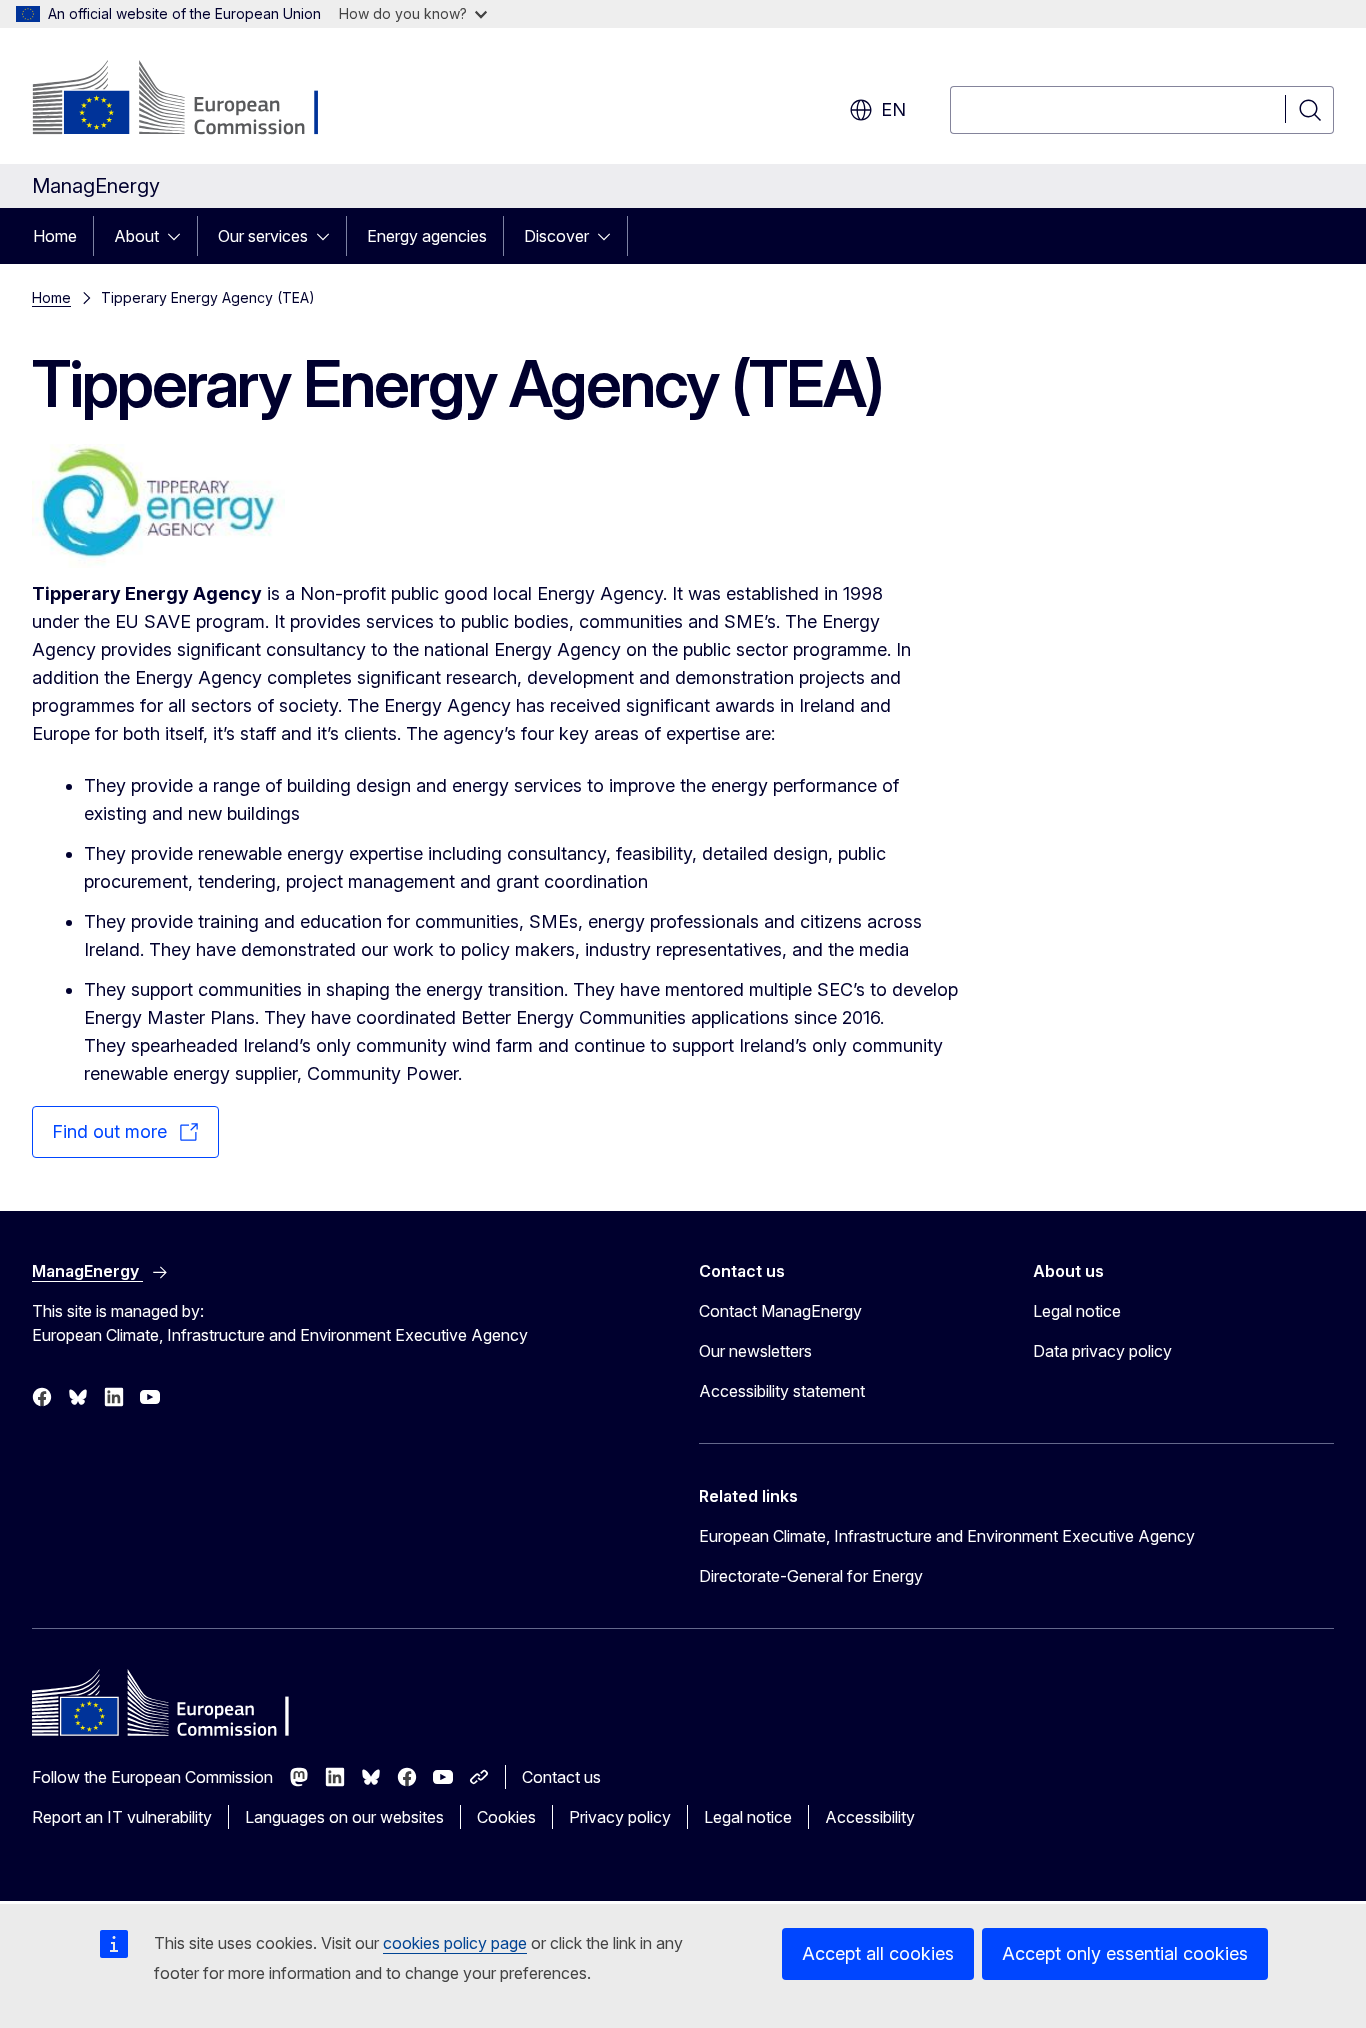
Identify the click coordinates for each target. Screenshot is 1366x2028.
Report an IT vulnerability (122, 1817)
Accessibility (870, 1817)
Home (55, 236)
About (136, 236)
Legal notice (1077, 1311)
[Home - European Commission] (193, 100)
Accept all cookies (878, 1953)
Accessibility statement (782, 1391)
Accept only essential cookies (1125, 1953)
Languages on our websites (344, 1817)
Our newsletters (755, 1351)
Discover (556, 236)
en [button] (893, 109)
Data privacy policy (1102, 1351)
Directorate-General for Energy (811, 1576)
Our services (263, 236)
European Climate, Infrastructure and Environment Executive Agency (947, 1536)
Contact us (561, 1777)
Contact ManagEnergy (780, 1311)
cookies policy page (455, 1943)
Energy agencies (427, 236)
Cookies (506, 1817)
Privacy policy (620, 1817)
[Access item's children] (180, 236)
